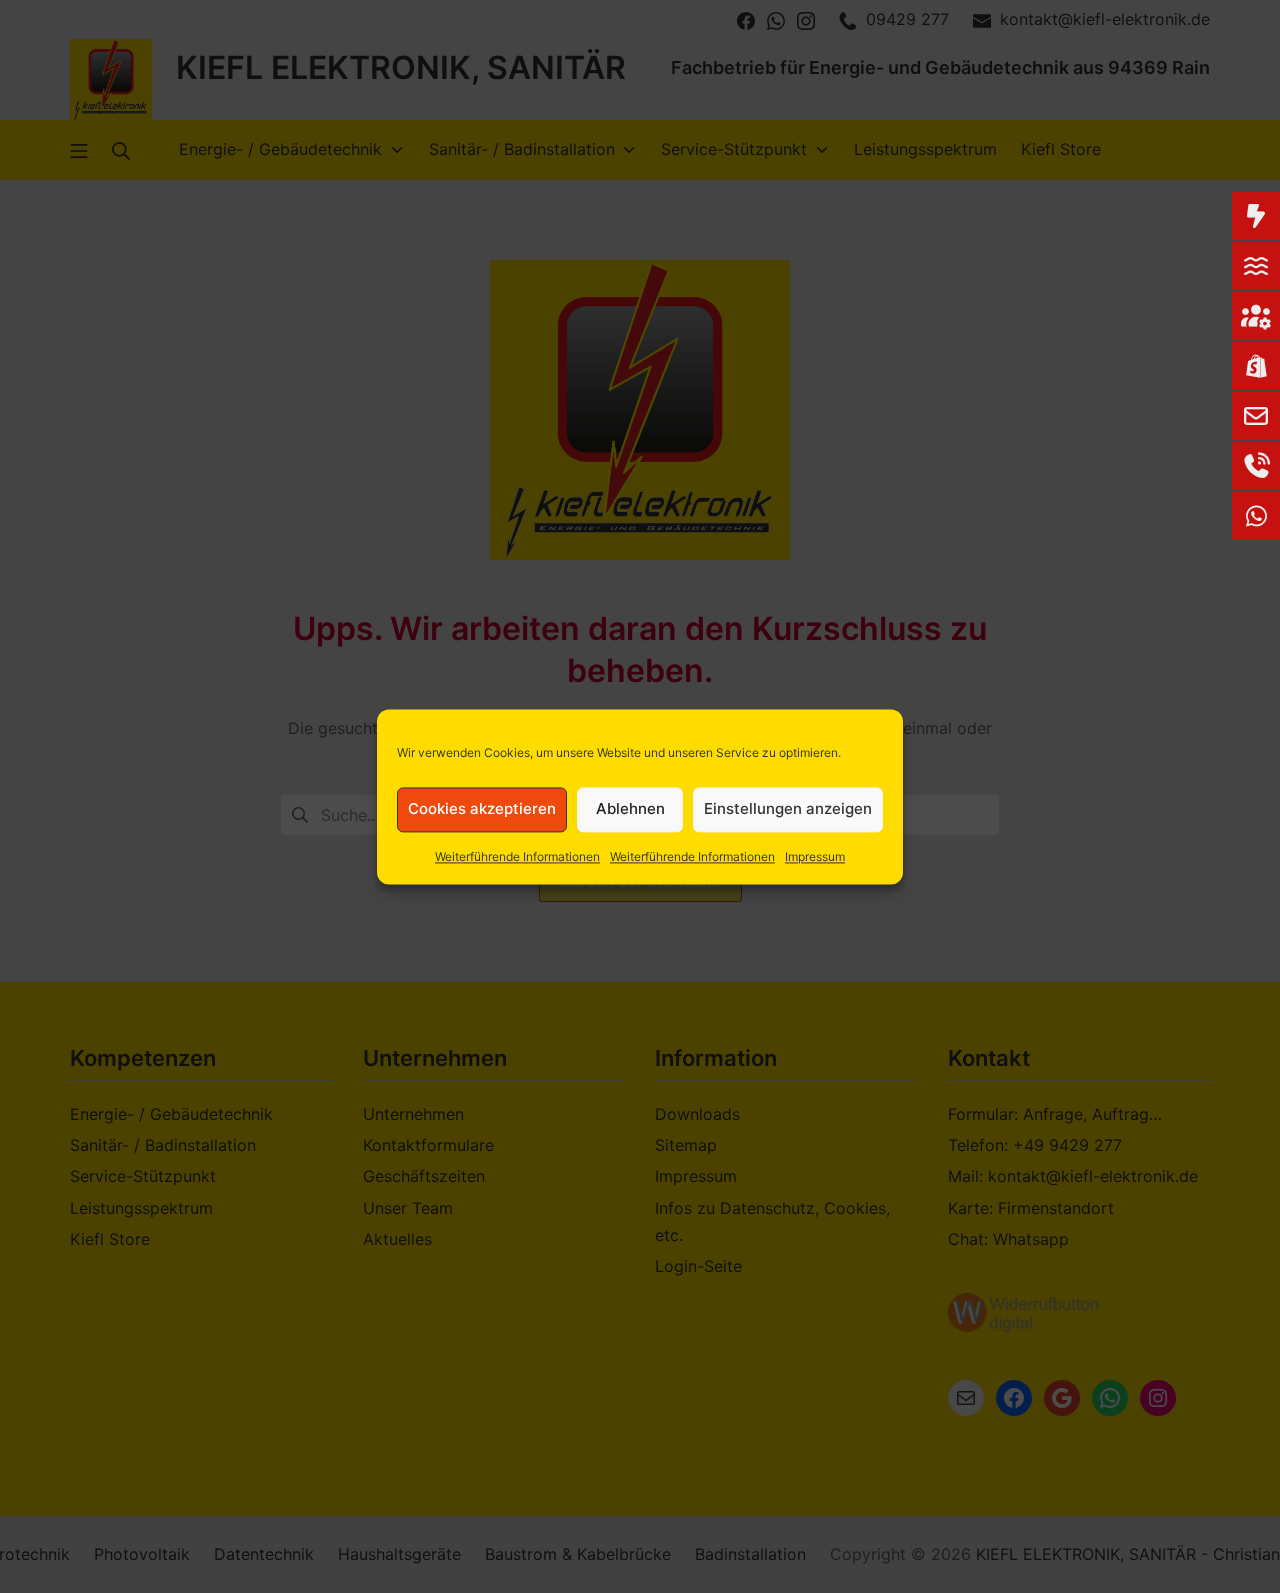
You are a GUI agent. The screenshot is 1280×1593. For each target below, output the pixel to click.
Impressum (815, 856)
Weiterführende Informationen (517, 856)
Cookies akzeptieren (482, 808)
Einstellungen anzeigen (788, 808)
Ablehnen (630, 808)
